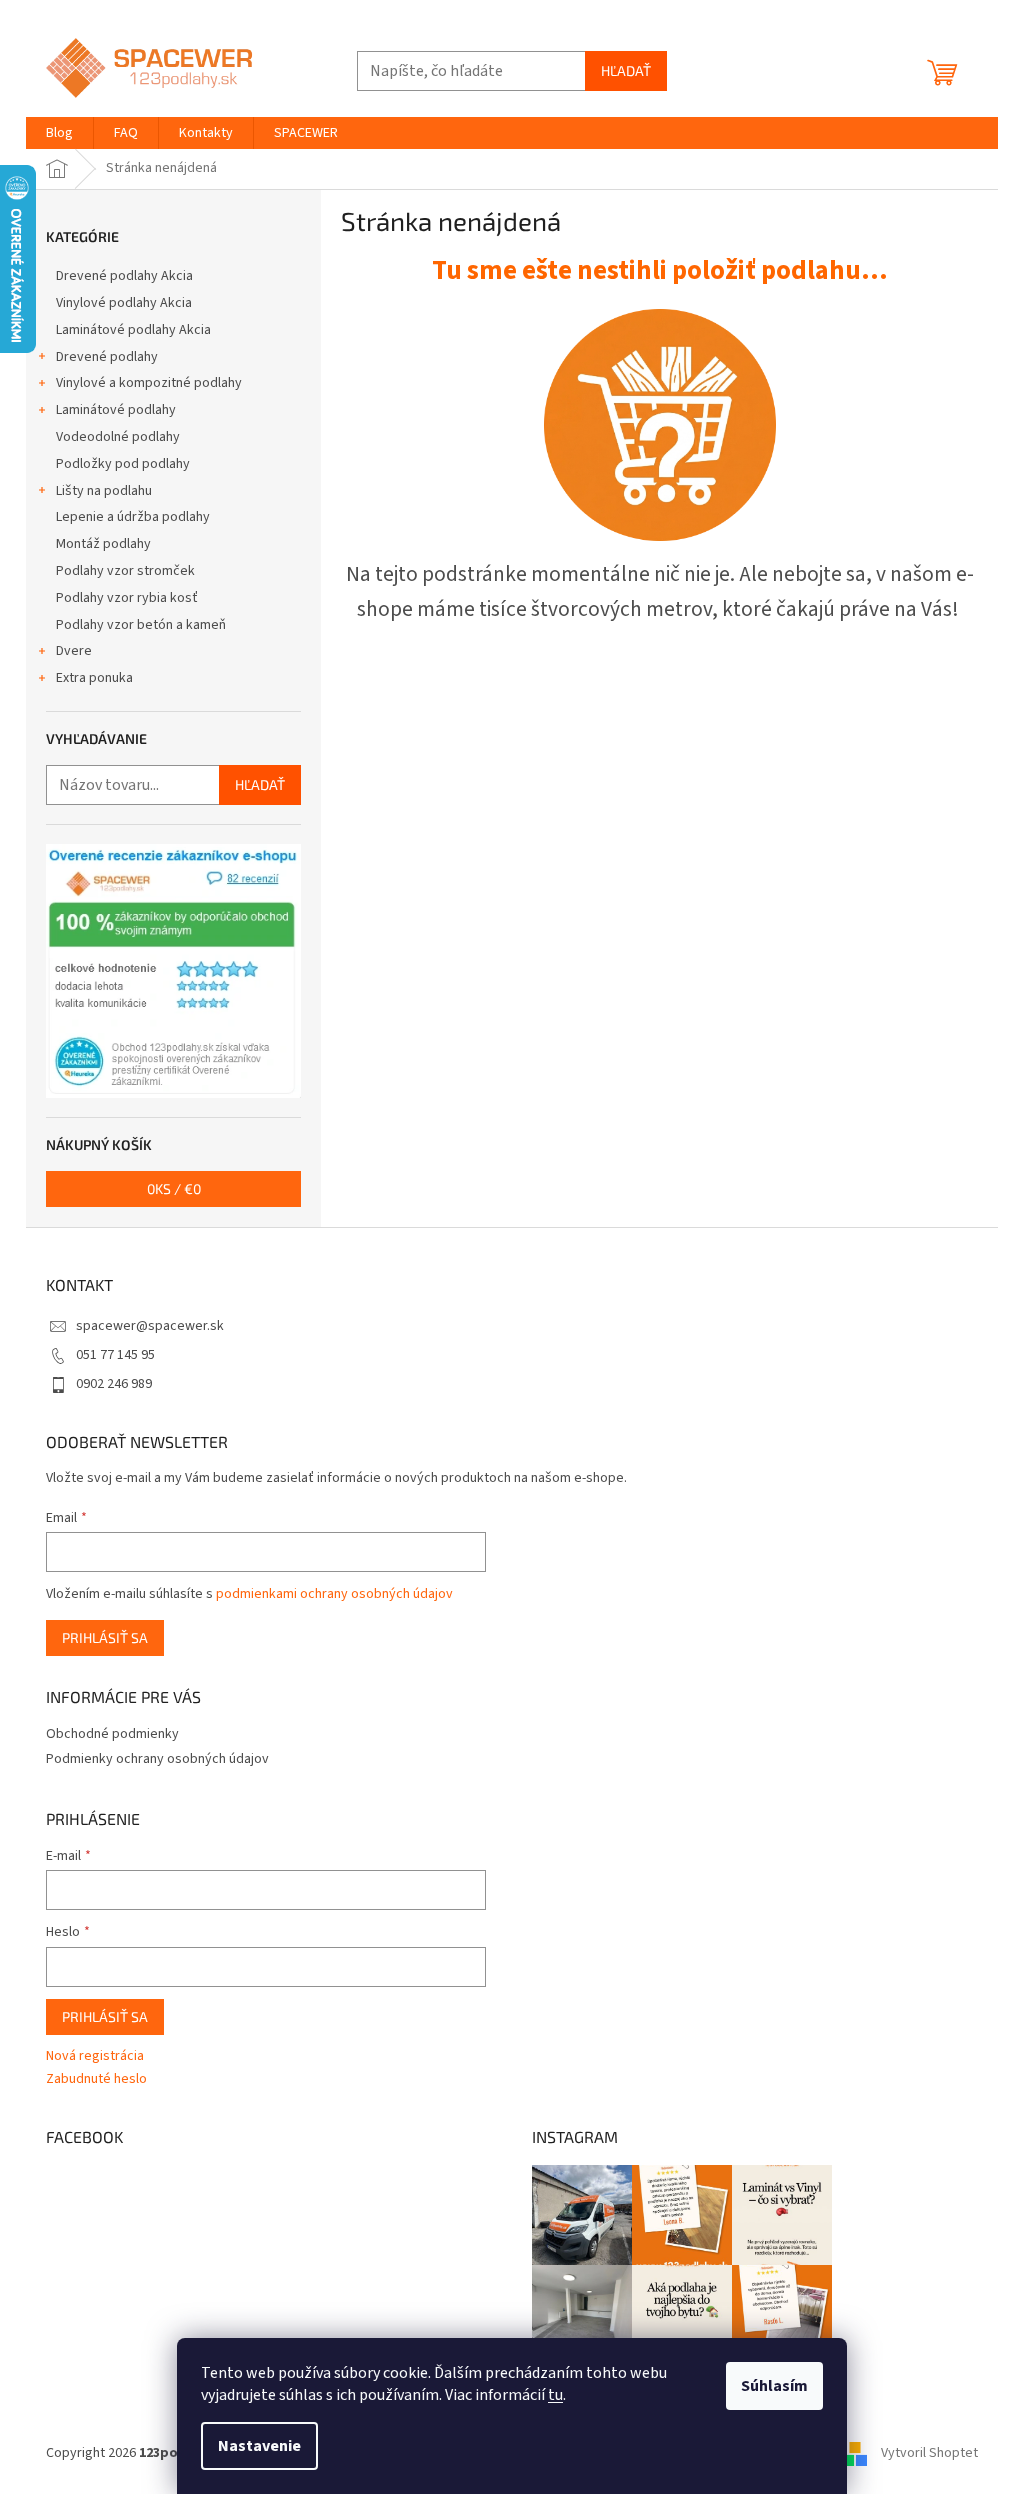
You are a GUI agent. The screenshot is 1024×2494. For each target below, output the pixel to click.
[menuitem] (59, 133)
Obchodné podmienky (112, 1734)
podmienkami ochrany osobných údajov (334, 1594)
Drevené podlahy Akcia (124, 276)
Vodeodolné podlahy (118, 437)
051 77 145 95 (115, 1355)
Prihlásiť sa (105, 1637)
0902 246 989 (114, 1384)
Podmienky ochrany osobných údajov (157, 1759)
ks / (174, 1188)
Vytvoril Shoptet (929, 2453)
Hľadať (626, 70)
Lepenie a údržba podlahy (133, 517)
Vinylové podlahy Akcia (124, 303)
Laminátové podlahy (116, 410)
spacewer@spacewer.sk (150, 1326)
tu (555, 2395)
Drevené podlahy (107, 357)
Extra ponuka (94, 678)
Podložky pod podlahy (123, 464)
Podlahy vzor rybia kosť (127, 598)
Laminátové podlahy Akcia (133, 330)
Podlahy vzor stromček (125, 571)
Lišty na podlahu (104, 491)
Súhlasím (774, 2386)
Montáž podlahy (103, 544)
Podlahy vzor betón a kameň (141, 625)
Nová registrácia (95, 2056)
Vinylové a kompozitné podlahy (149, 383)
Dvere (74, 651)
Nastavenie (259, 2446)
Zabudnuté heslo (96, 2079)
